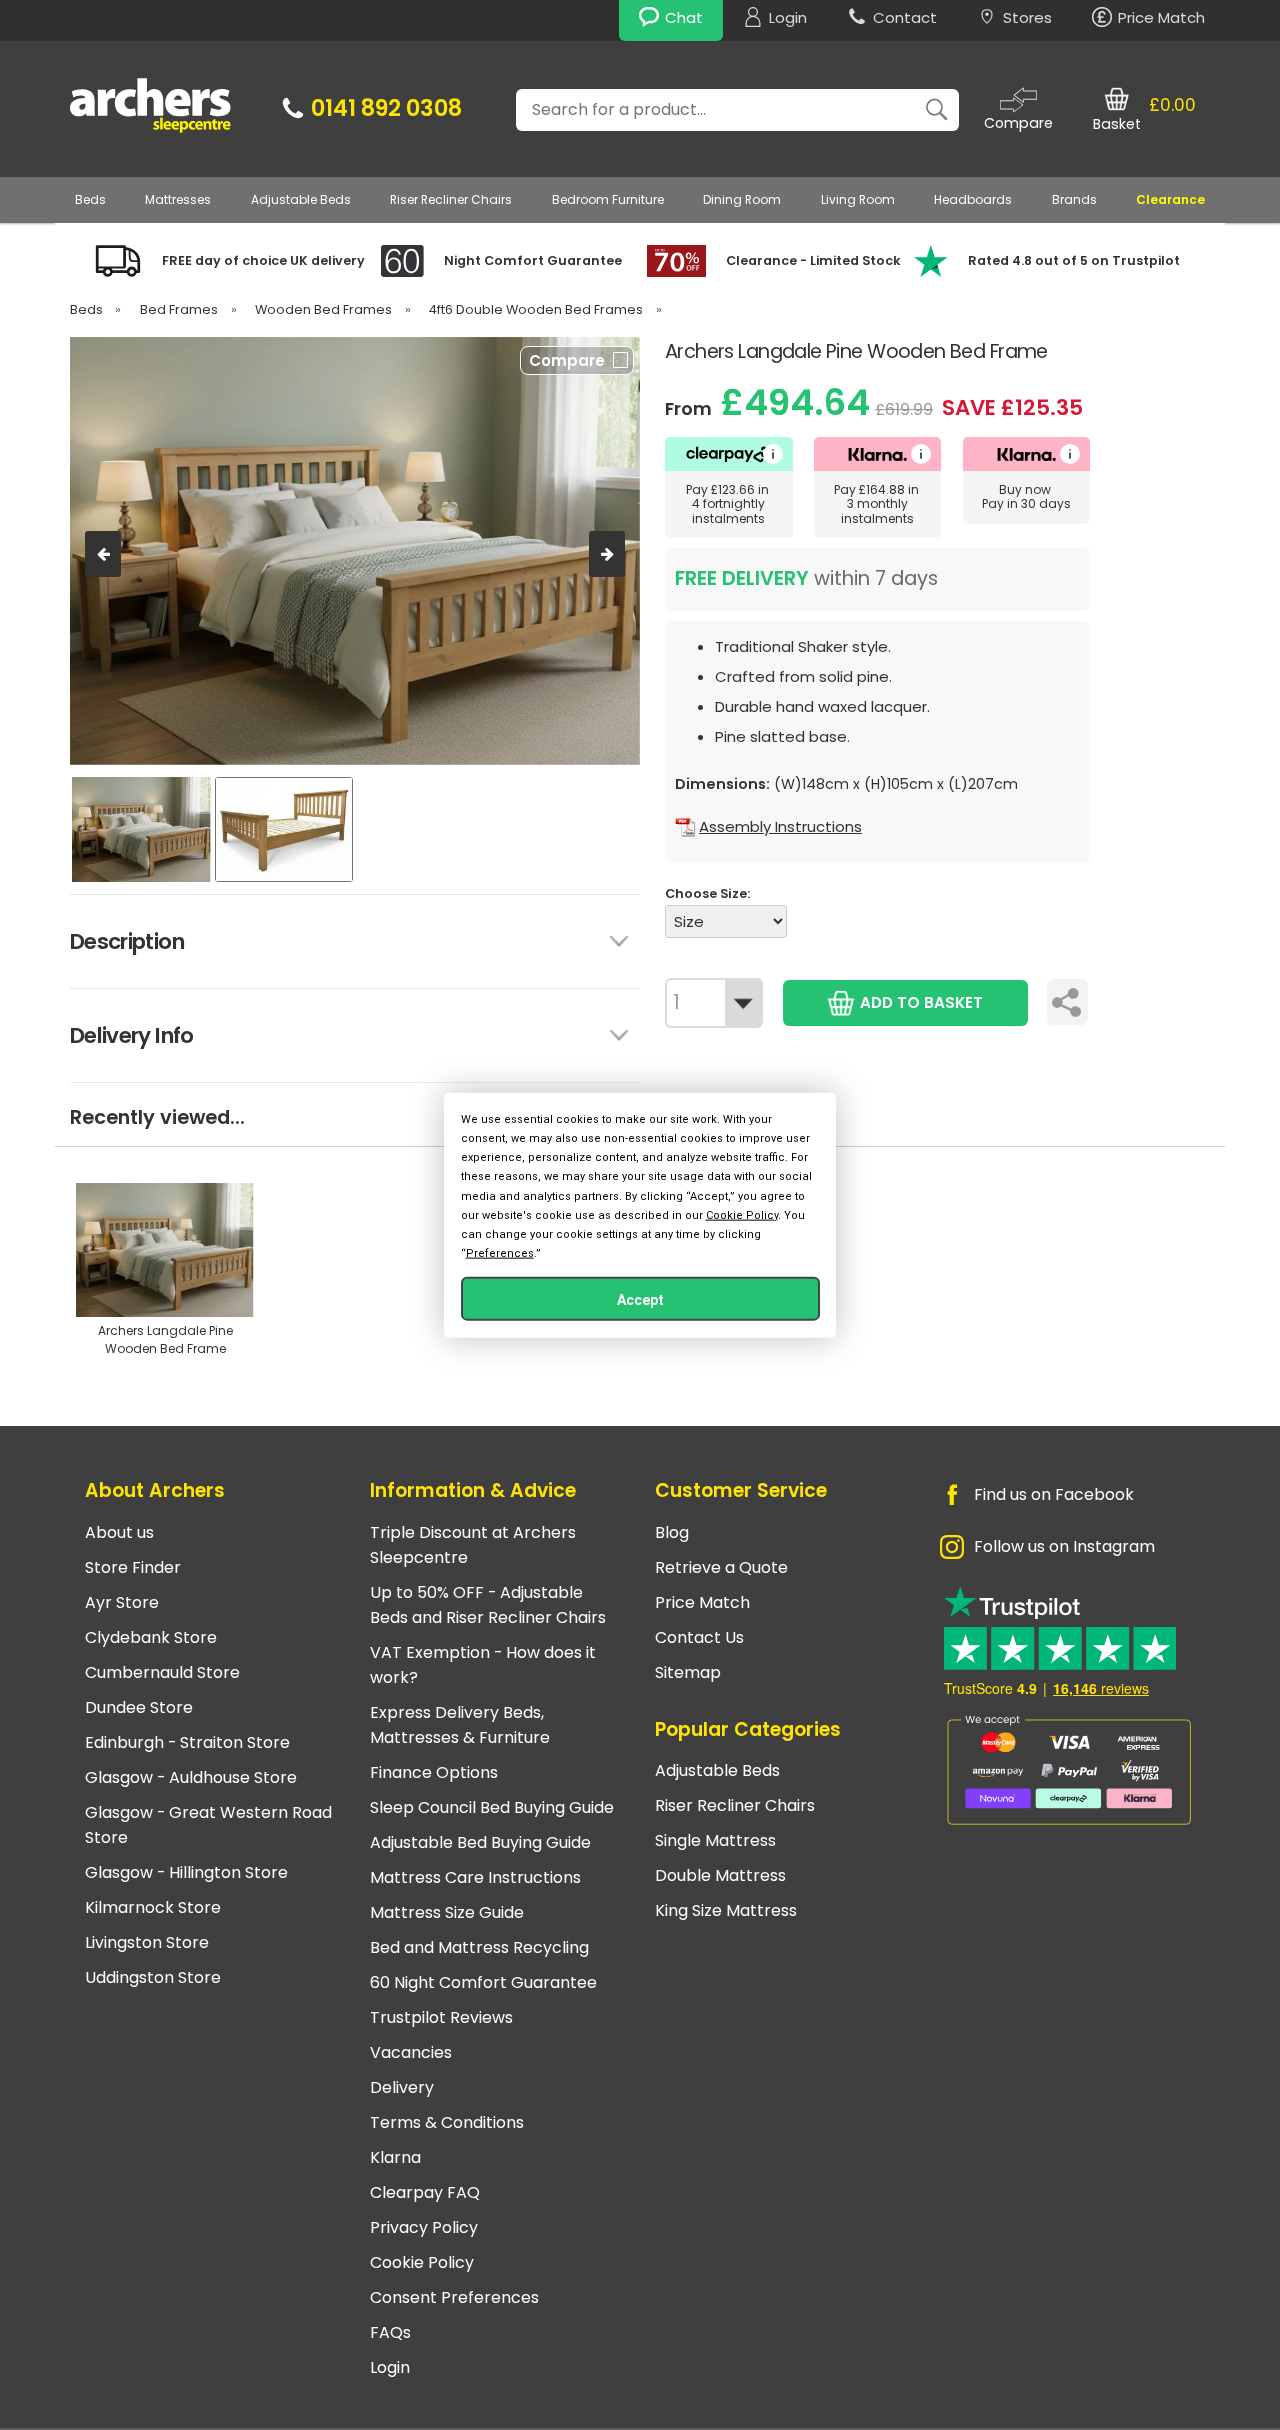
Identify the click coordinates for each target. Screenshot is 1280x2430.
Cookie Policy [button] (742, 1214)
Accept (640, 1300)
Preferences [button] (500, 1253)
